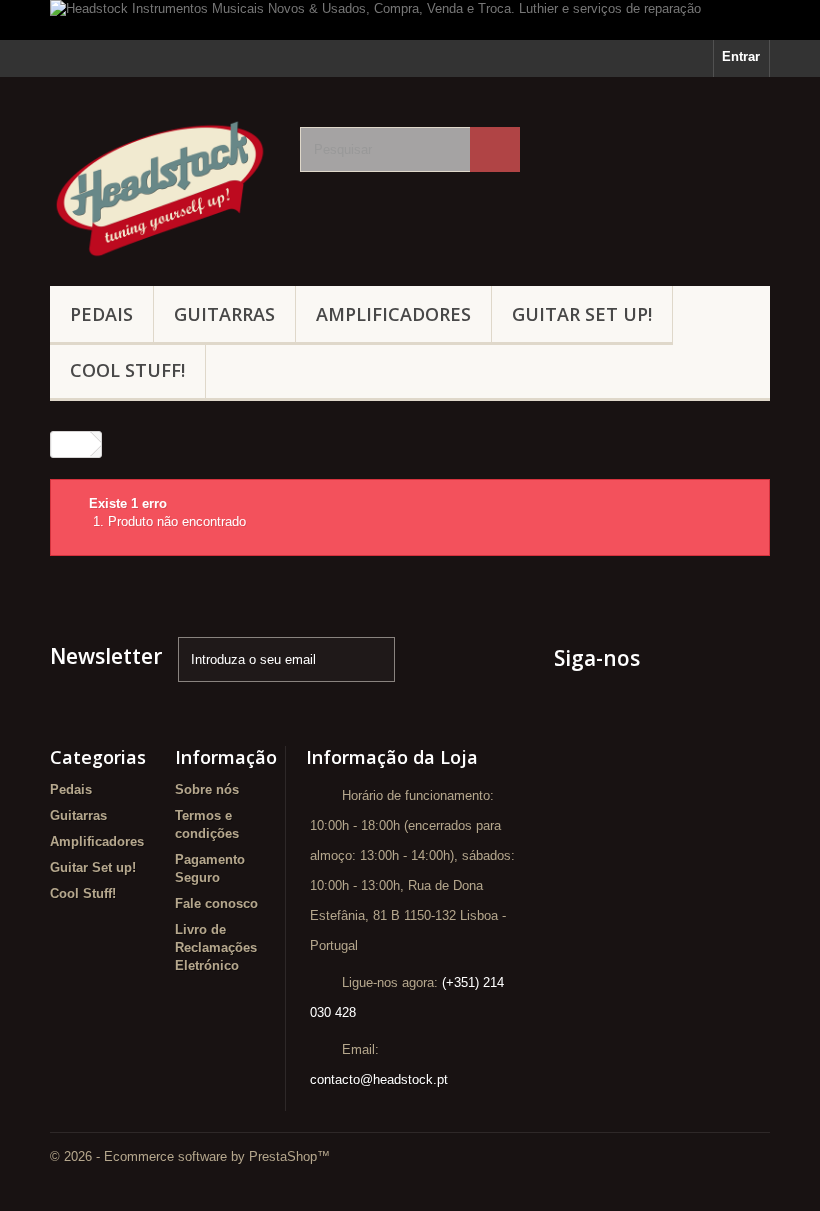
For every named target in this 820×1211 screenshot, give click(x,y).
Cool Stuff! (127, 370)
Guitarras (224, 314)
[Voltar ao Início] (71, 444)
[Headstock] (160, 189)
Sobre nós (207, 789)
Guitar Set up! (582, 314)
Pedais (101, 314)
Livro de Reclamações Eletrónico (216, 947)
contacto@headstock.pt (379, 1079)
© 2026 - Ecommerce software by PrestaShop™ (190, 1156)
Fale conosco (216, 903)
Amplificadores (393, 314)
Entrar (741, 56)
